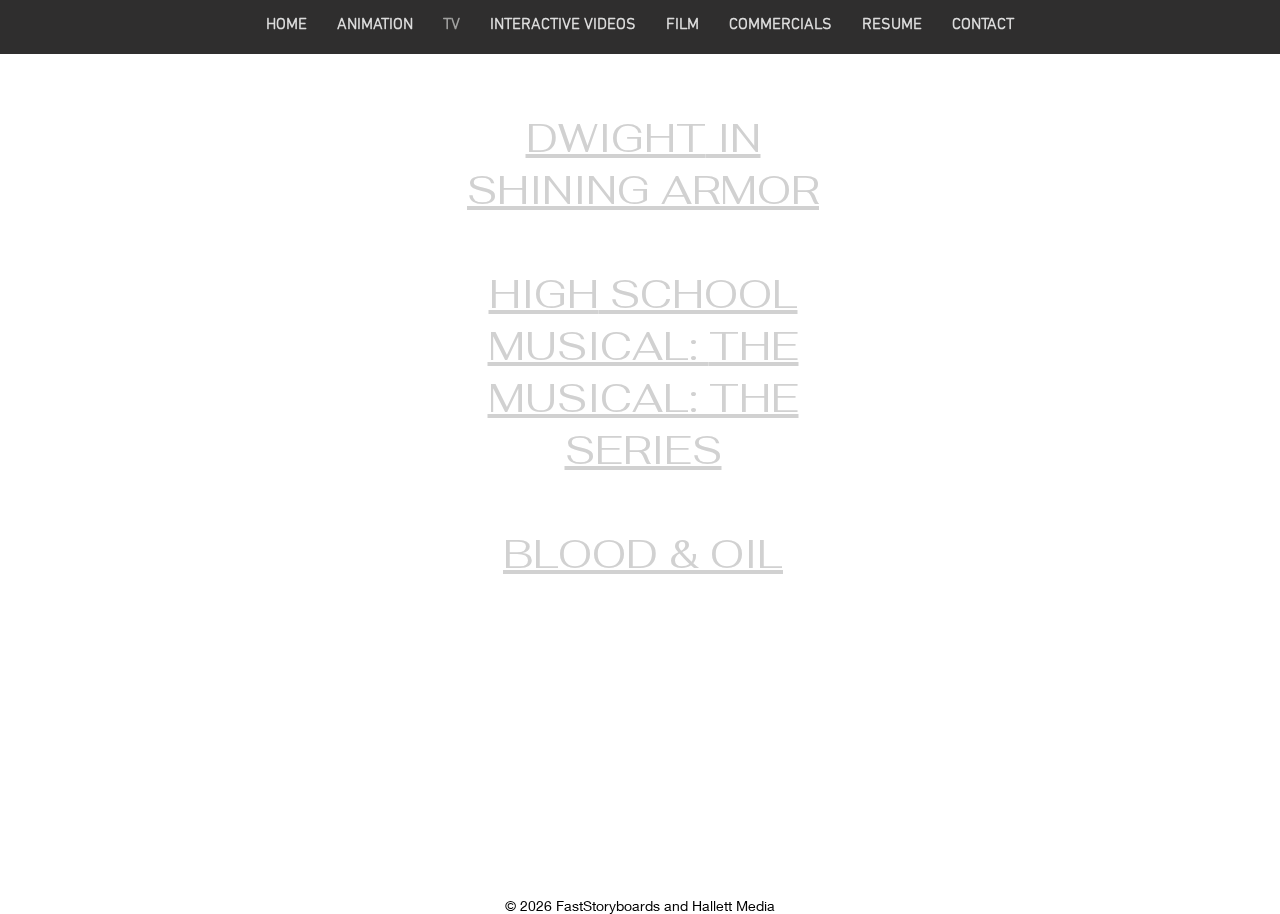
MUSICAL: (598, 346)
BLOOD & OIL (643, 554)
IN (733, 138)
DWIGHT (616, 138)
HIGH (544, 294)
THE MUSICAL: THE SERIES (643, 398)
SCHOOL (698, 294)
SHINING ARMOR (643, 190)
